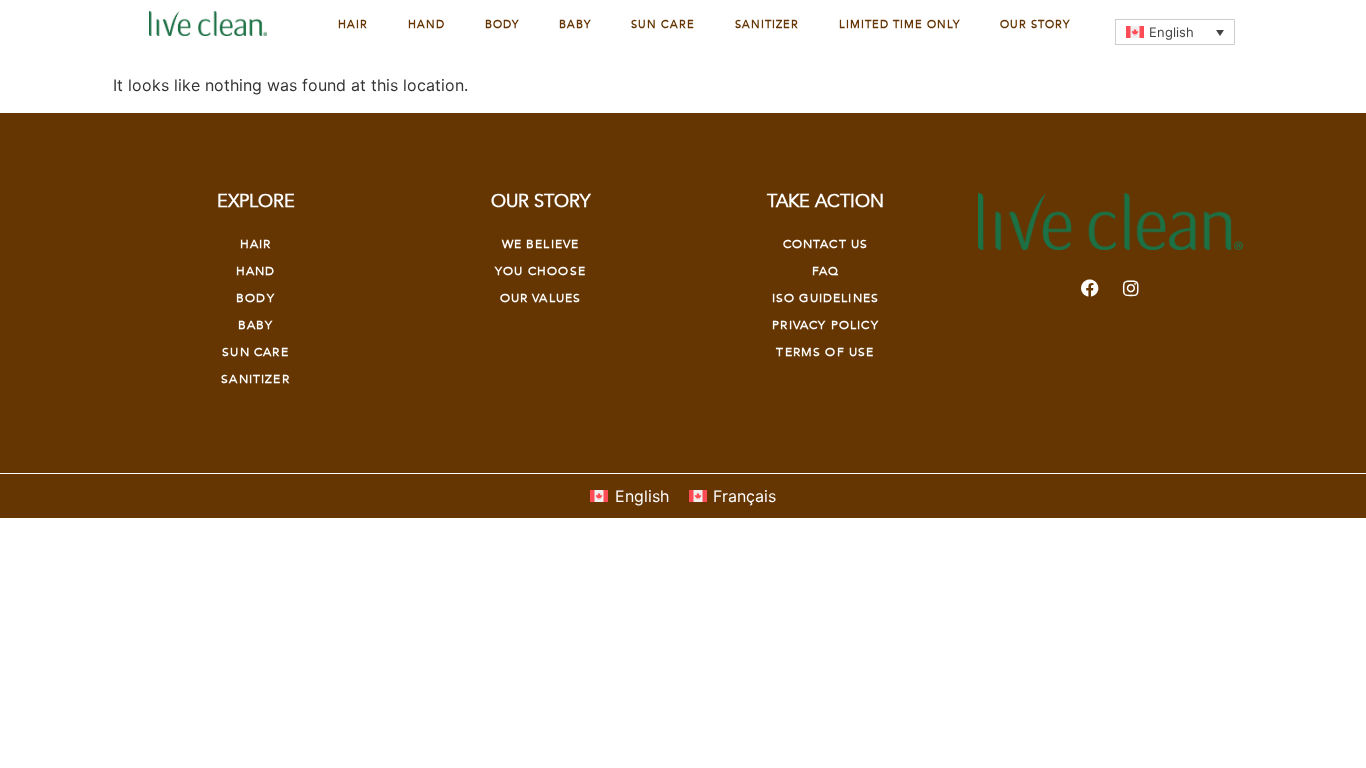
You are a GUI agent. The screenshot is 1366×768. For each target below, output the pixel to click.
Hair (353, 24)
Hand (426, 24)
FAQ (826, 271)
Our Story (1035, 24)
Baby (575, 24)
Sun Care (663, 24)
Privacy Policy (825, 325)
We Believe (541, 244)
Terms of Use (825, 352)
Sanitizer (767, 24)
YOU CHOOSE (540, 271)
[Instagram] (1131, 288)
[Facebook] (1090, 288)
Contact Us (826, 244)
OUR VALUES (541, 298)
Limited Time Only (899, 24)
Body (502, 24)
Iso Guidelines (825, 298)
